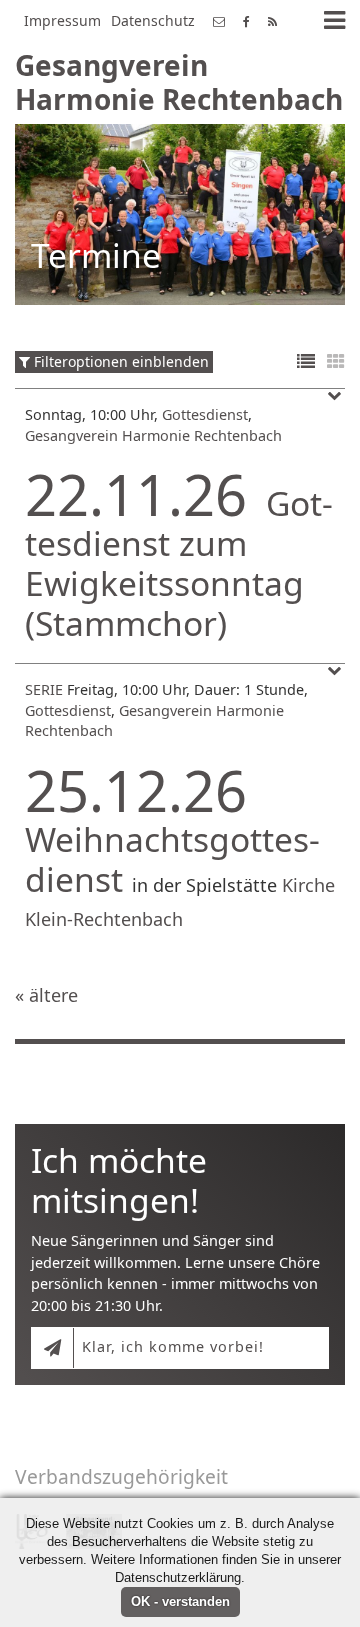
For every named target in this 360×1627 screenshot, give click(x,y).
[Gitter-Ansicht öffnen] (336, 362)
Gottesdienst (205, 414)
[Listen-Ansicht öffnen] (306, 362)
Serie (44, 689)
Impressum (62, 20)
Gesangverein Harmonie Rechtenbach (153, 435)
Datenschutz (153, 20)
